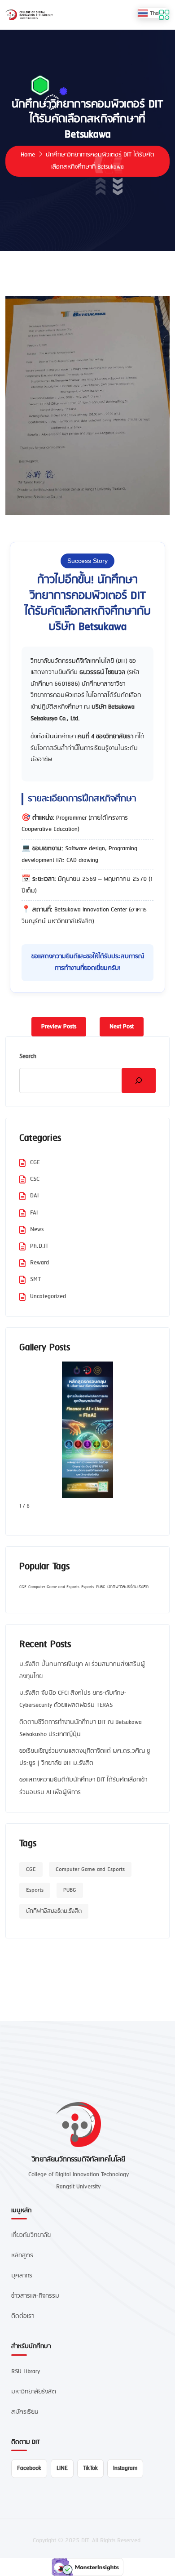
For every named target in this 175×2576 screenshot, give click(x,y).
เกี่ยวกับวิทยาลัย (31, 2235)
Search (28, 1056)
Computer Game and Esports (54, 1587)
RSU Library (26, 2372)
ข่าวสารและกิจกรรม (35, 2296)
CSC (35, 1179)
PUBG (101, 1587)
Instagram (125, 2468)
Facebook (29, 2468)
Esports (88, 1587)
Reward (39, 1263)
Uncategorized (48, 1297)
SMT (35, 1279)
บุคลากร (22, 2276)
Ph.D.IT (39, 1246)
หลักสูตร (22, 2256)
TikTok (90, 2468)
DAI (34, 1196)
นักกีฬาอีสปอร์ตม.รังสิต (128, 1587)
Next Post (122, 1027)
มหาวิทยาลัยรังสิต (34, 2392)
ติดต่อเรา (23, 2316)
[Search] (139, 1080)
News (37, 1230)
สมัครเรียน (25, 2412)
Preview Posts (59, 1027)
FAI (34, 1213)
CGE (35, 1163)
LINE (62, 2468)
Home (28, 155)
